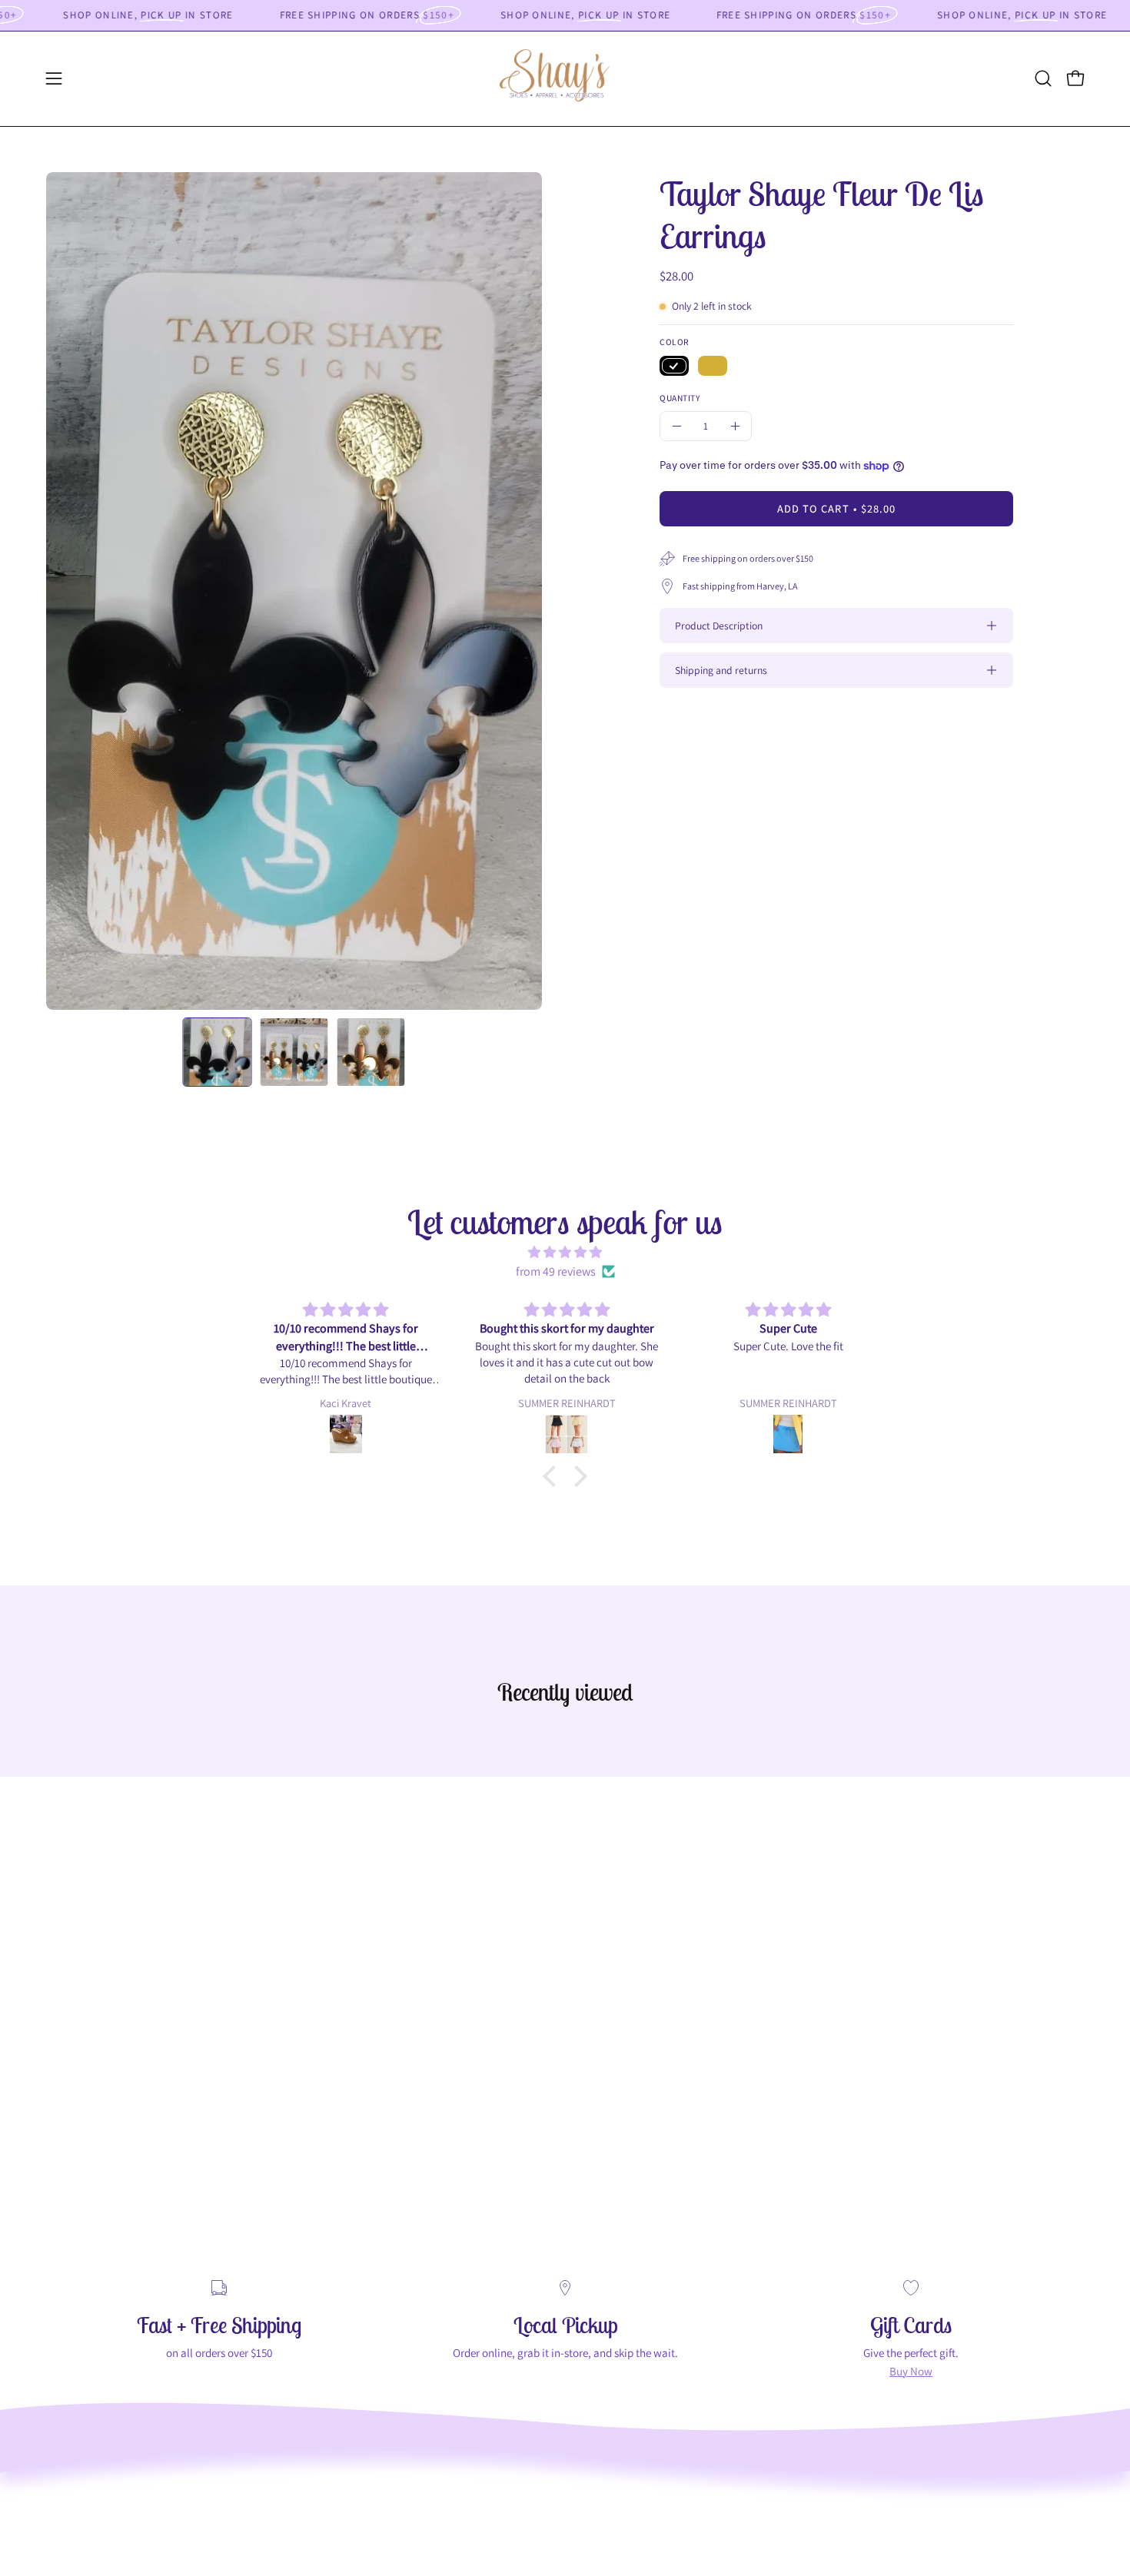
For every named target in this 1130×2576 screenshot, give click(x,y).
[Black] (674, 366)
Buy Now (911, 2371)
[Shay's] (565, 79)
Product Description (719, 626)
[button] (1043, 78)
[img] (565, 1252)
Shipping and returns (721, 670)
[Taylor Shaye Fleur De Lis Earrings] (218, 1052)
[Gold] (713, 366)
